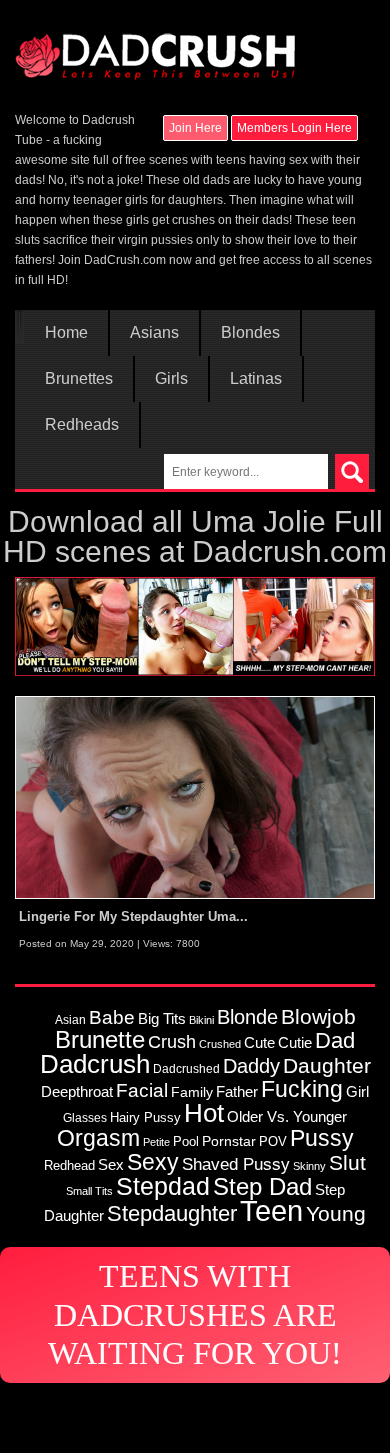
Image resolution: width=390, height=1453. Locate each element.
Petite (156, 1142)
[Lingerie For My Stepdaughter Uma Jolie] (195, 797)
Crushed (220, 1044)
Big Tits (162, 1018)
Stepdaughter (172, 1213)
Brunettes (79, 379)
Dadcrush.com (289, 551)
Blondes (250, 333)
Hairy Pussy (145, 1117)
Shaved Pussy (236, 1164)
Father (237, 1092)
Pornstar (229, 1141)
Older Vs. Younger (287, 1117)
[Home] (155, 47)
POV (273, 1141)
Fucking (302, 1089)
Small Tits (89, 1191)
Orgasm (98, 1138)
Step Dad (262, 1186)
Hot (204, 1113)
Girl (357, 1091)
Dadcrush (95, 1064)
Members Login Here (294, 128)
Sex (111, 1165)
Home (66, 333)
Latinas (256, 379)
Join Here (195, 128)
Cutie (295, 1042)
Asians (154, 333)
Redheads (82, 425)
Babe (112, 1017)
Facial (142, 1090)
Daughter (327, 1065)
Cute (259, 1043)
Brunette (100, 1040)
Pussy (322, 1138)
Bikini (201, 1020)
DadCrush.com (125, 260)
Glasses (85, 1117)
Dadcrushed (186, 1068)
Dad (335, 1040)
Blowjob (318, 1016)
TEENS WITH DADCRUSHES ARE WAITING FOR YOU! (195, 1314)
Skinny (309, 1166)
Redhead (69, 1165)
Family (192, 1092)
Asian (70, 1019)
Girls (171, 379)
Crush (172, 1041)
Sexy (153, 1162)
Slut (347, 1162)
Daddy (251, 1066)
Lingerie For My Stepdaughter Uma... (133, 916)
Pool (186, 1141)
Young (336, 1213)
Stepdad (163, 1186)
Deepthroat (77, 1091)
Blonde (247, 1017)
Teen (271, 1210)
